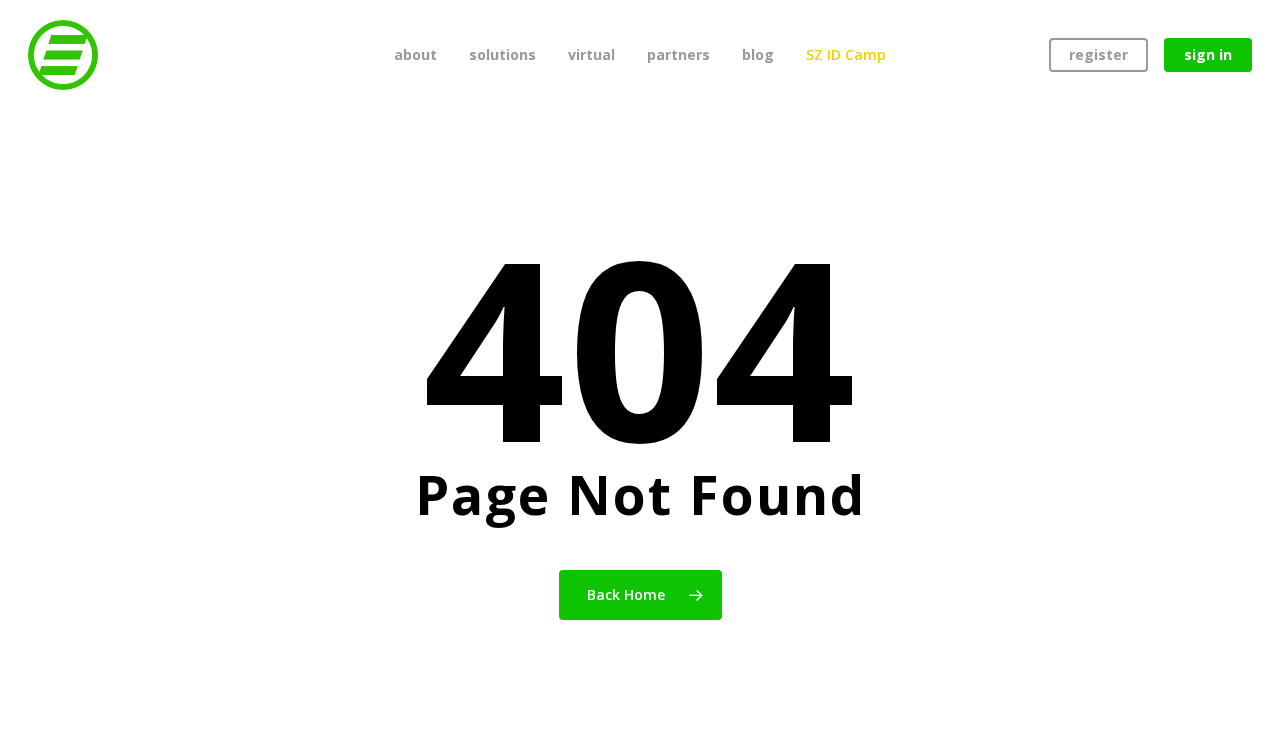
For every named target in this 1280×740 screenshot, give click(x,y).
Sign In (1208, 54)
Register (1098, 54)
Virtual (591, 54)
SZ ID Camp (846, 54)
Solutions (502, 54)
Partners (678, 54)
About (415, 54)
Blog (758, 54)
